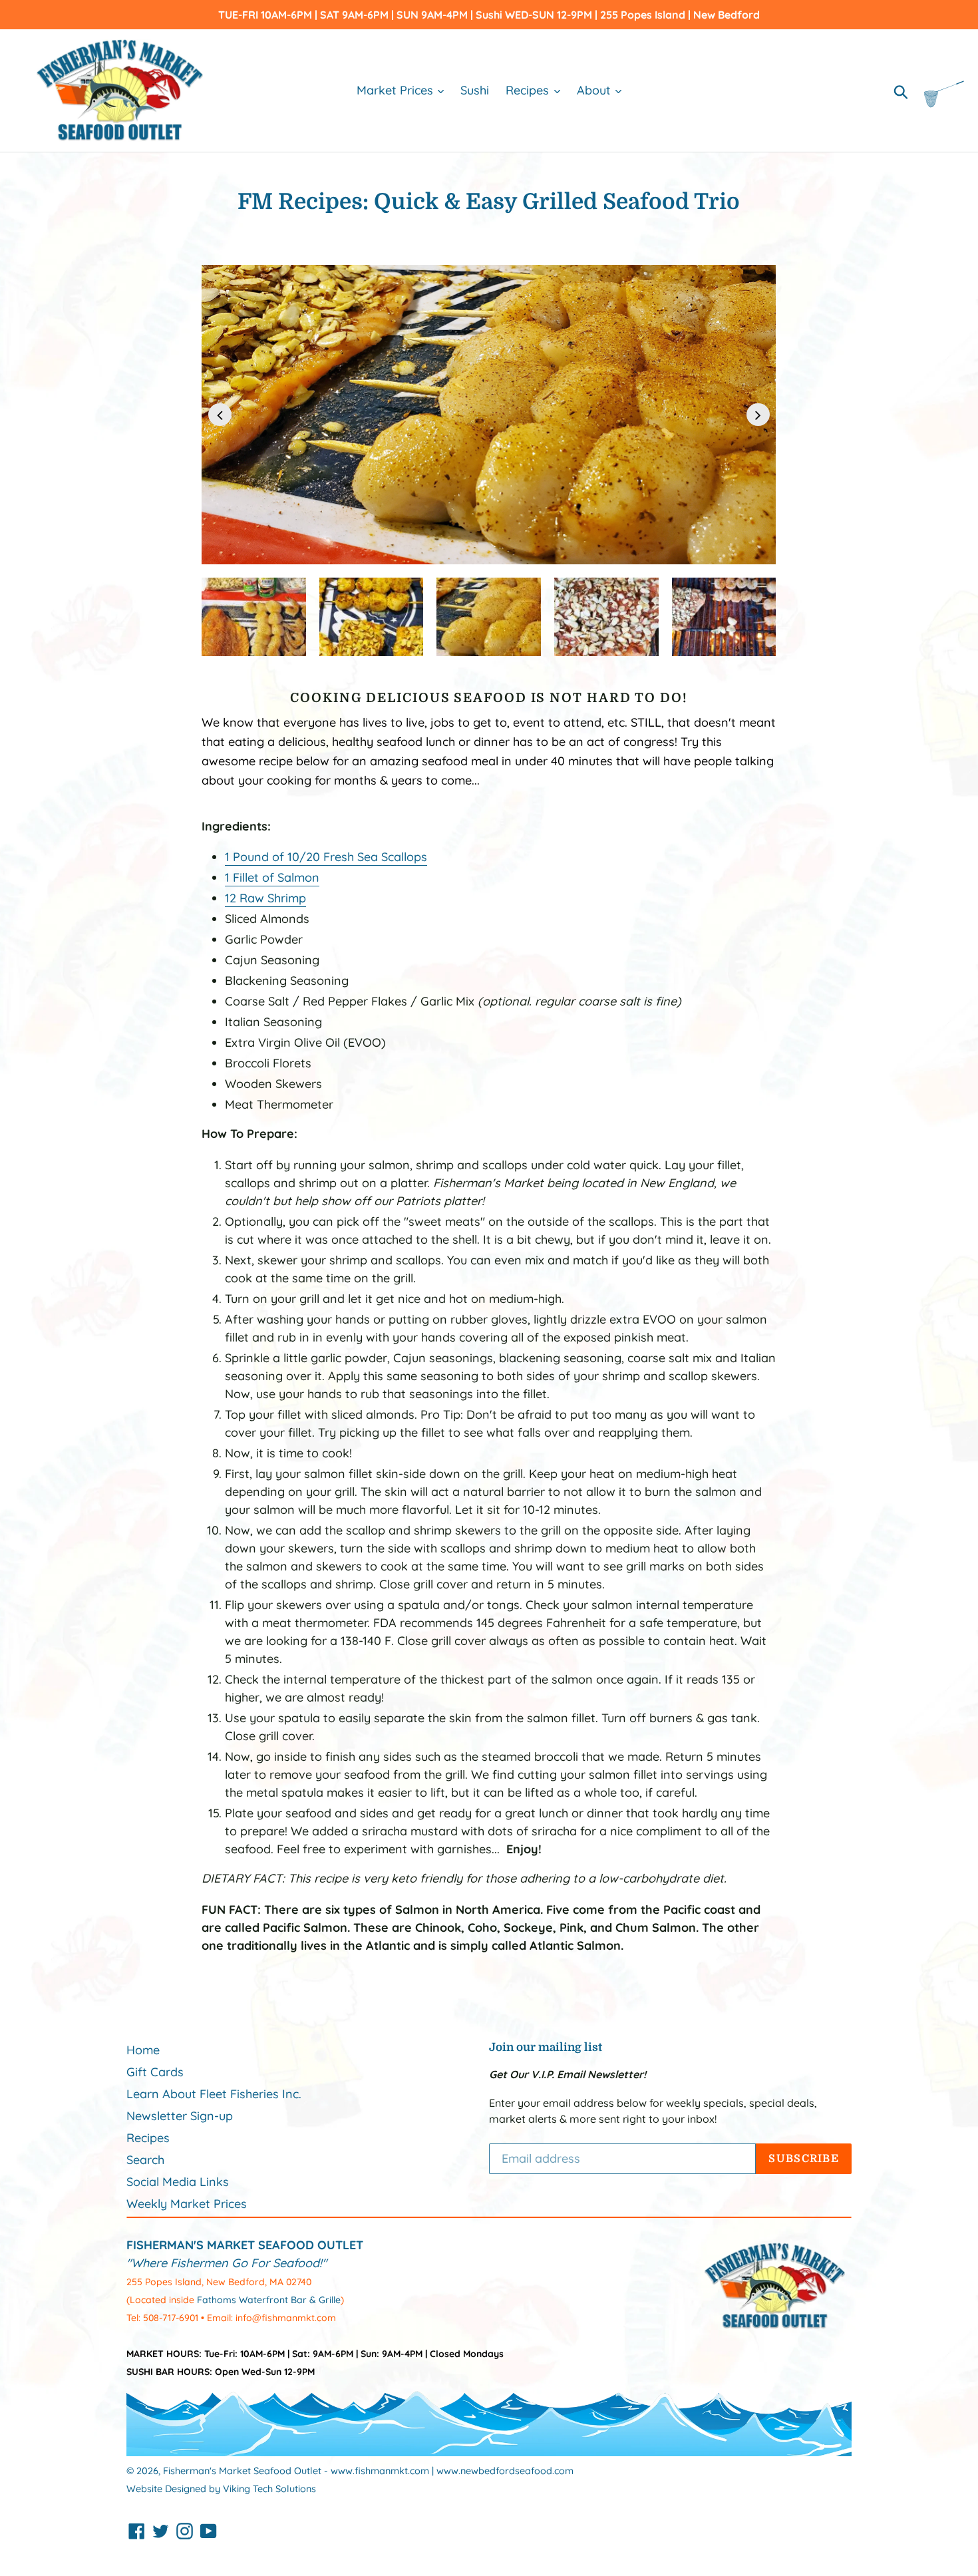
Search (145, 2160)
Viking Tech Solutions (269, 2489)
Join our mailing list (546, 2047)
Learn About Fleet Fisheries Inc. (214, 2094)
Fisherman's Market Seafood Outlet (242, 2471)
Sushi (475, 90)
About (595, 90)
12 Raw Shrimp (265, 898)
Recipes (529, 90)
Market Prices (397, 90)
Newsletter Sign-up (180, 2116)
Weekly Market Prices (187, 2204)
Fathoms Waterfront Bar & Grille (269, 2300)
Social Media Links (178, 2182)
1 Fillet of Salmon (272, 877)
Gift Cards (155, 2072)
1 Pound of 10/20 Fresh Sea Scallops (326, 857)
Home (143, 2050)
